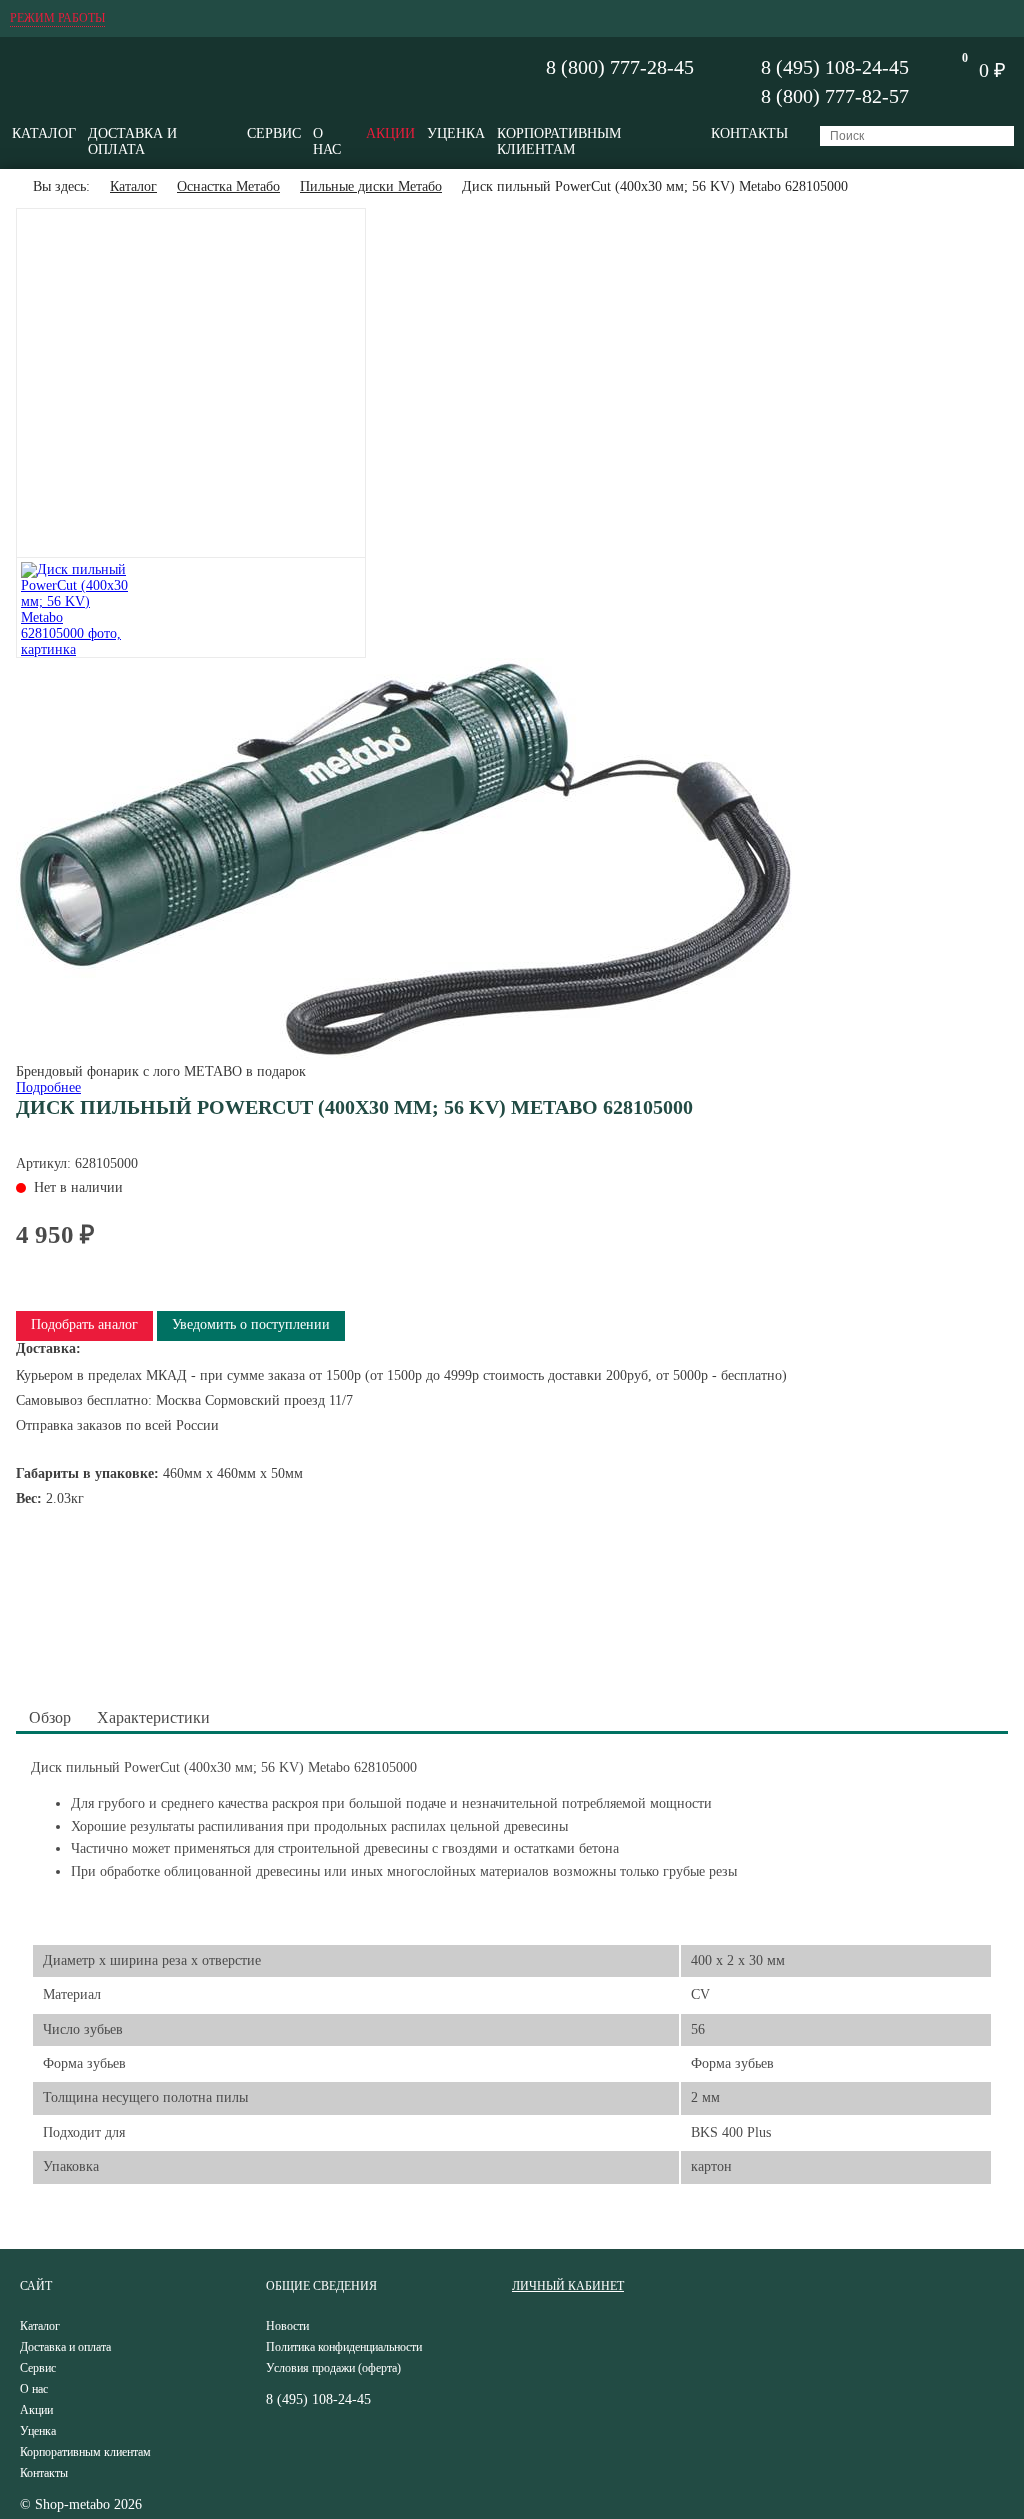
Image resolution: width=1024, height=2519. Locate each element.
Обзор (50, 1717)
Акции (390, 133)
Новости (287, 2326)
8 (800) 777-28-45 (620, 67)
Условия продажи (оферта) (333, 2368)
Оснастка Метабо (228, 186)
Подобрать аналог (84, 1324)
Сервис (274, 133)
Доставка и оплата (132, 141)
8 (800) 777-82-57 (835, 96)
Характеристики (153, 1717)
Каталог (44, 133)
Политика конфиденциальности (344, 2347)
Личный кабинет (568, 2286)
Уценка (456, 133)
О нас (327, 141)
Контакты (749, 133)
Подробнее (48, 1087)
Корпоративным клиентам (559, 141)
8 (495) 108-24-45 (835, 67)
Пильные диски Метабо (371, 186)
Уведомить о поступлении (251, 1324)
